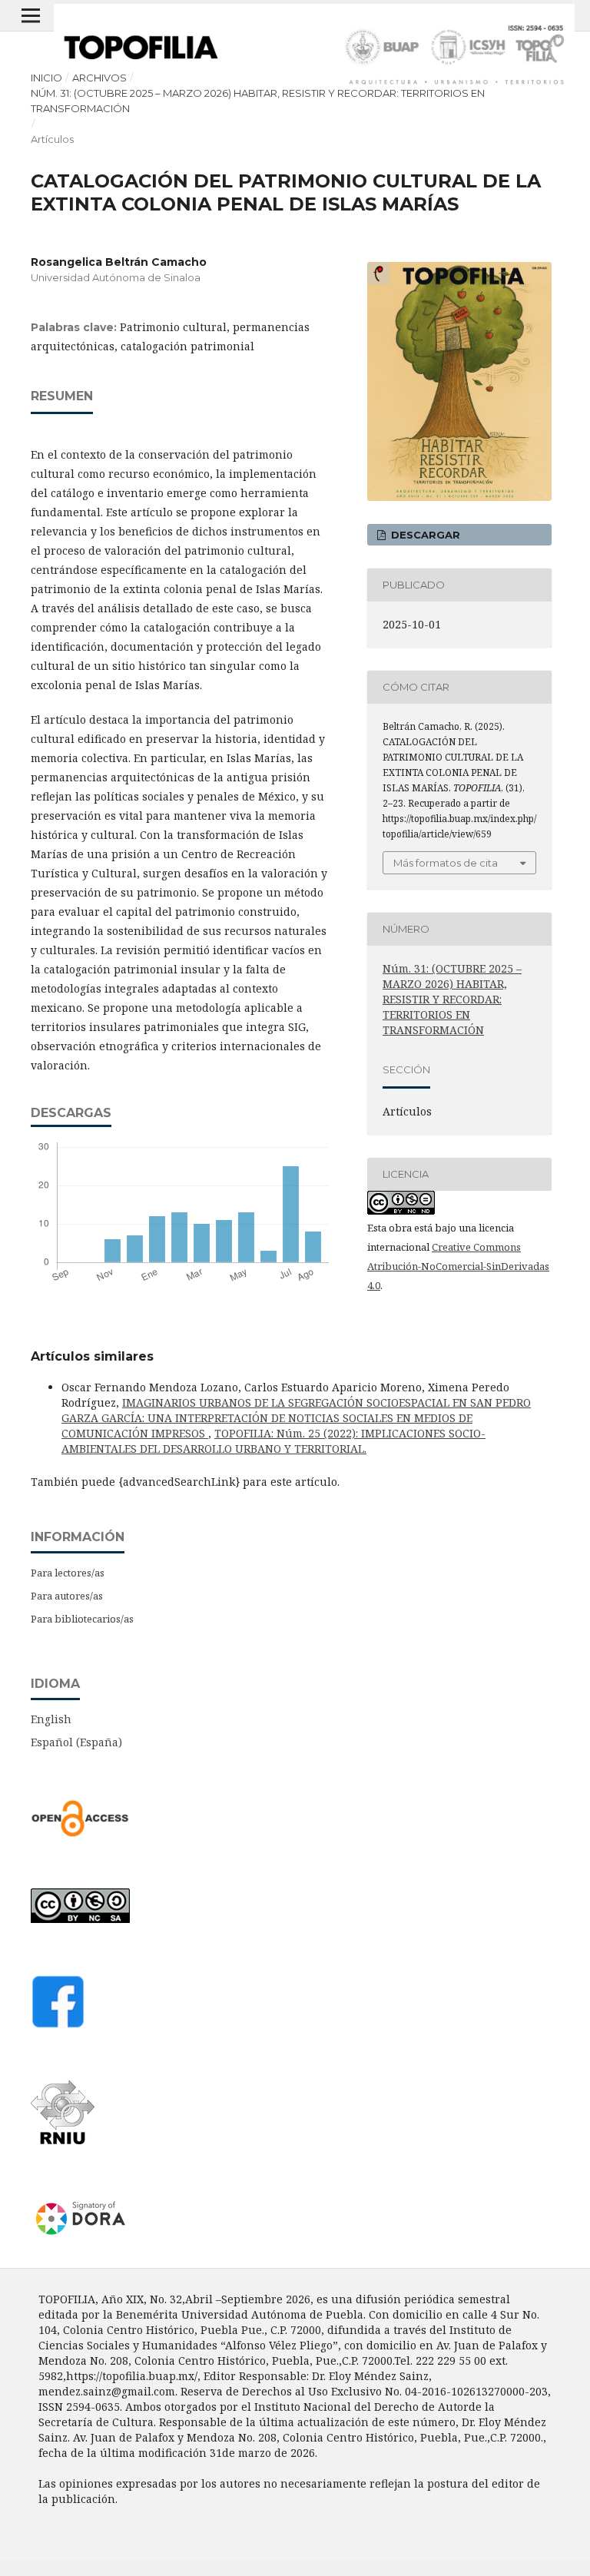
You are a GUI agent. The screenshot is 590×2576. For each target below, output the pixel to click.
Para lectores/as (68, 1573)
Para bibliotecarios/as (82, 1619)
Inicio (46, 78)
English (51, 1719)
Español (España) (76, 1742)
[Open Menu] (31, 15)
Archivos (99, 78)
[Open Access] (80, 1833)
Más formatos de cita (446, 863)
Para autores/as (67, 1596)
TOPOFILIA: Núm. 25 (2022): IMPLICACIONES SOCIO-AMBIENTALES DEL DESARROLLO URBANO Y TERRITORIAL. (273, 1441)
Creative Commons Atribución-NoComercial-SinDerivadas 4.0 (458, 1266)
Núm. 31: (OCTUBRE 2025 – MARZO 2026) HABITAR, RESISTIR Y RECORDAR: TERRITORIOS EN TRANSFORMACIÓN (258, 101)
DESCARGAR (424, 535)
